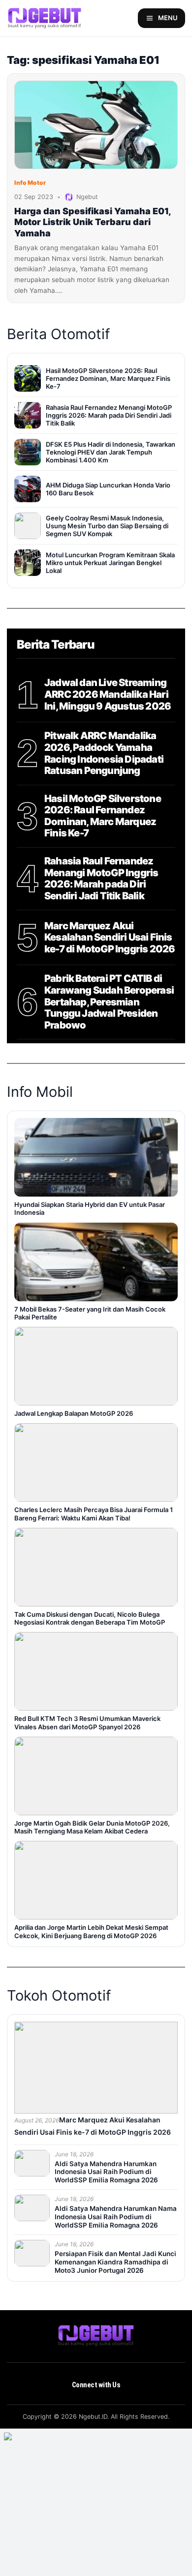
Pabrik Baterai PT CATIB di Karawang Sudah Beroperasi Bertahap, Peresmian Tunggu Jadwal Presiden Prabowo (109, 1002)
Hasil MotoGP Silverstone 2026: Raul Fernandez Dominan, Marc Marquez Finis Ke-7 (103, 816)
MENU (168, 18)
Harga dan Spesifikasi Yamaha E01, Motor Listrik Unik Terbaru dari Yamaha (93, 222)
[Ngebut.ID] (96, 2336)
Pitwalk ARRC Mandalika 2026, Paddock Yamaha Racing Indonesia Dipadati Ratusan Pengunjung (104, 753)
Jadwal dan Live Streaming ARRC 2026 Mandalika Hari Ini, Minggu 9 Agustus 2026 (108, 694)
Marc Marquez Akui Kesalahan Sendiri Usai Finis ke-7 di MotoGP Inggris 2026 (110, 938)
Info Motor (30, 183)
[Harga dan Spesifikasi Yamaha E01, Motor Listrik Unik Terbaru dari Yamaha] (96, 125)
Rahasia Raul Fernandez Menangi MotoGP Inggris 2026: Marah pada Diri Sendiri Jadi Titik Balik (101, 879)
